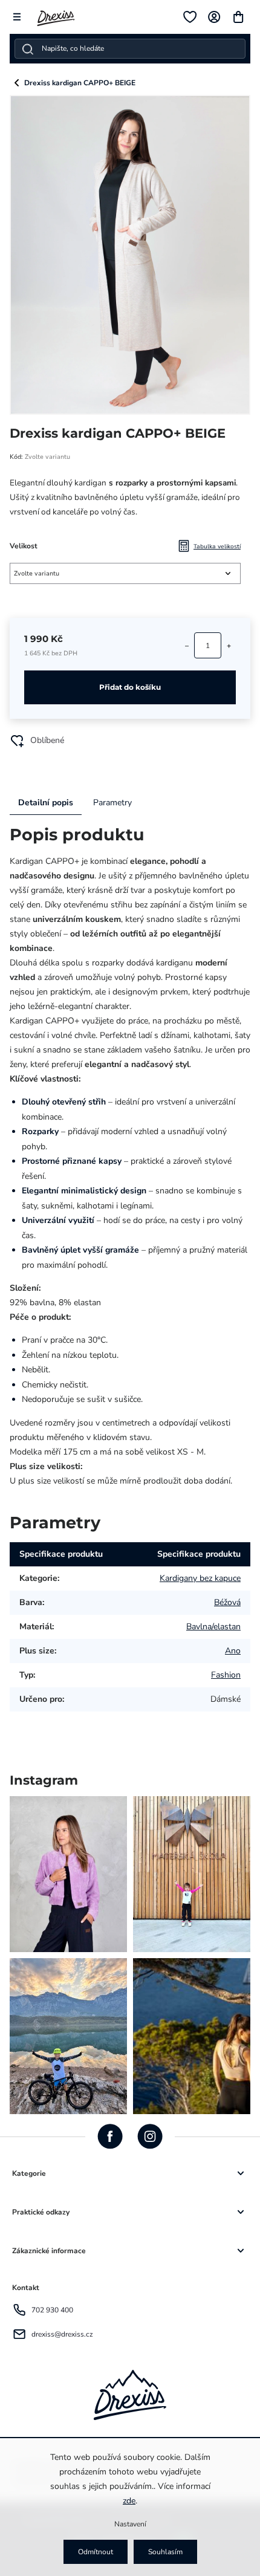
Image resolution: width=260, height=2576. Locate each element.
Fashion (226, 1675)
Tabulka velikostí (217, 546)
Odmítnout (96, 2552)
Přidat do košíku (130, 687)
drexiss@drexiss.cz (62, 2334)
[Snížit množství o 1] (187, 646)
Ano (233, 1651)
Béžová (227, 1602)
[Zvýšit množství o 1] (229, 646)
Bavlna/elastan (213, 1627)
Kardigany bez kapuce (200, 1578)
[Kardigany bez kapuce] (17, 83)
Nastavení (130, 2524)
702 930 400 (52, 2310)
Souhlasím (165, 2552)
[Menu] (17, 17)
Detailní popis (46, 803)
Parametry (112, 803)
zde (129, 2501)
